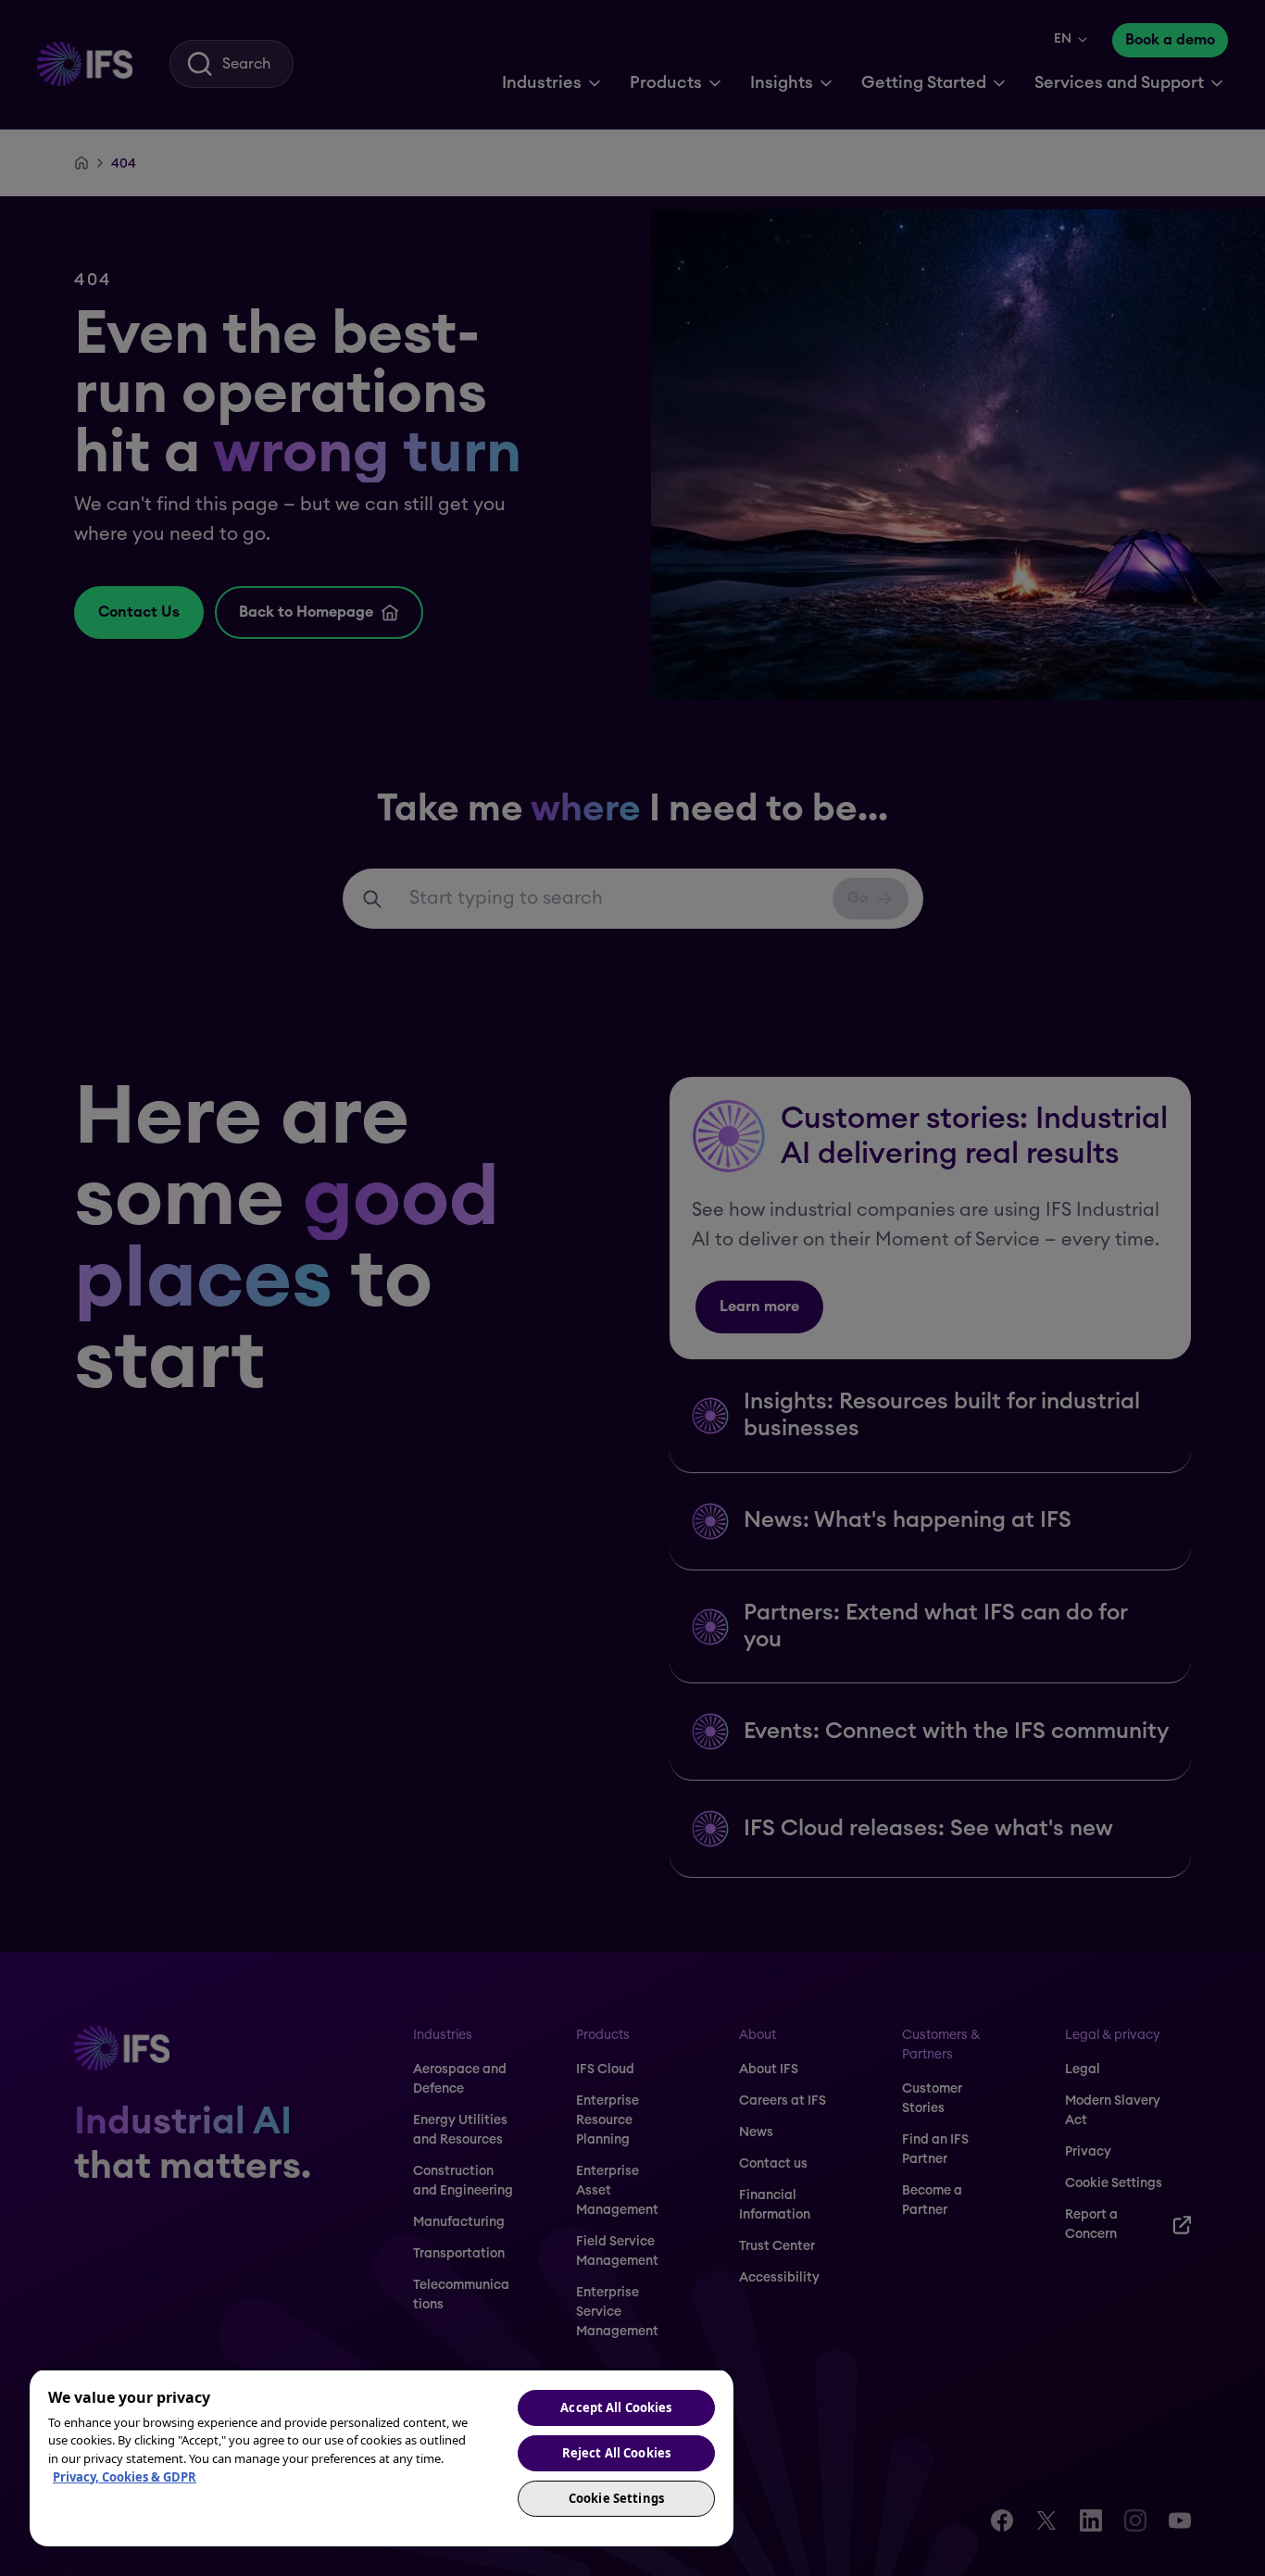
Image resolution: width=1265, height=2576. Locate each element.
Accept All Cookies (616, 2407)
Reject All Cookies (616, 2453)
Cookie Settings (616, 2498)
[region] (382, 2457)
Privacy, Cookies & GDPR (125, 2477)
